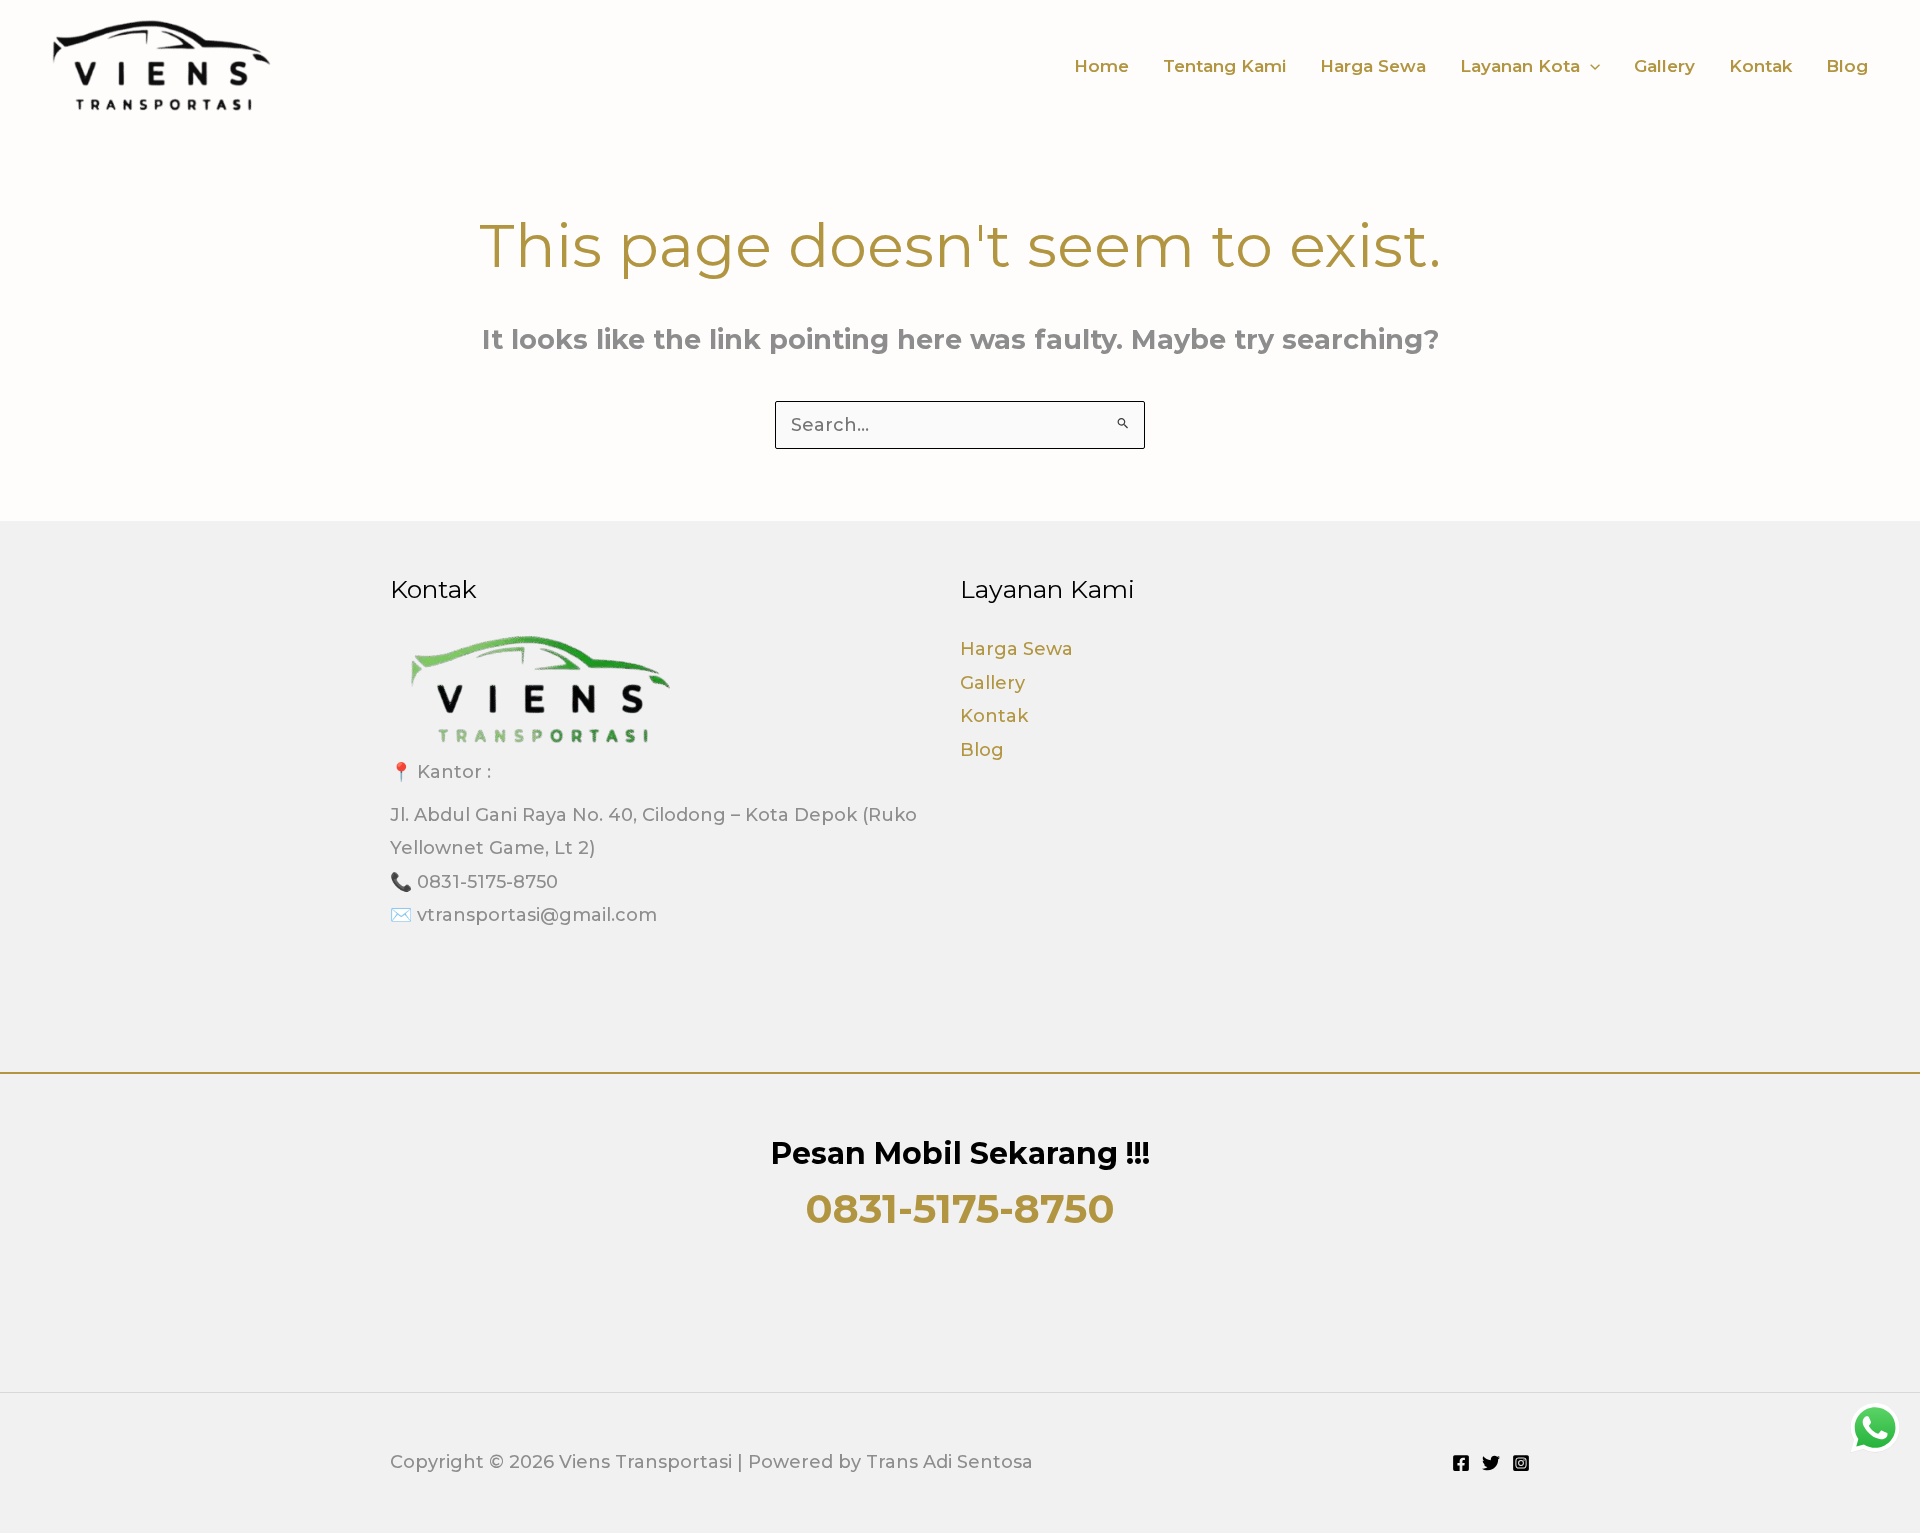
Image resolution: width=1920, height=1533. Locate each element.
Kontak (1760, 66)
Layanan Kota (1520, 66)
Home (1101, 66)
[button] (1590, 66)
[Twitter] (1491, 1463)
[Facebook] (1461, 1463)
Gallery (1664, 66)
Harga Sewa (1373, 66)
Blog (1847, 66)
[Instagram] (1521, 1463)
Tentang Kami (1224, 66)
